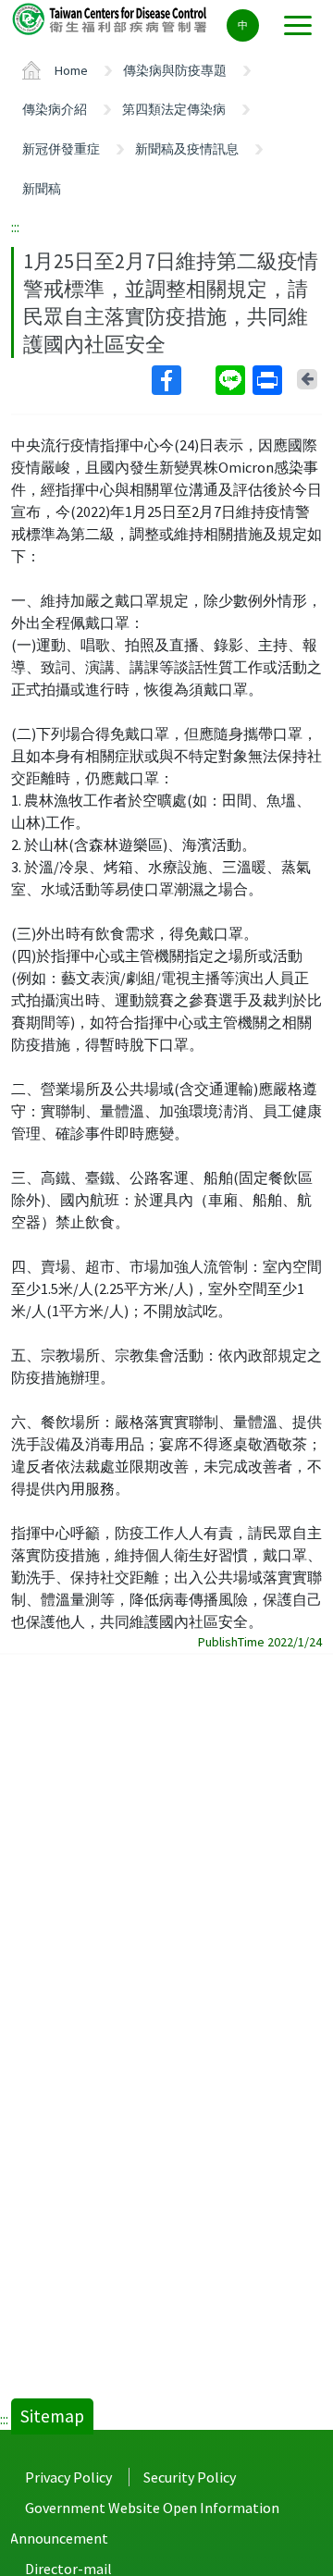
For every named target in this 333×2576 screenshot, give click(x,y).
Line (232, 380)
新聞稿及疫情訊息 (187, 149)
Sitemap (52, 2416)
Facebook (182, 380)
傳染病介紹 (55, 109)
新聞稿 (42, 189)
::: (15, 227)
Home (71, 70)
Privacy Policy (68, 2477)
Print (269, 380)
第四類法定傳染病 (174, 109)
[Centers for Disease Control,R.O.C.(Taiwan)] (111, 18)
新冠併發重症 (61, 149)
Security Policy (190, 2477)
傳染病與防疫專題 (175, 70)
